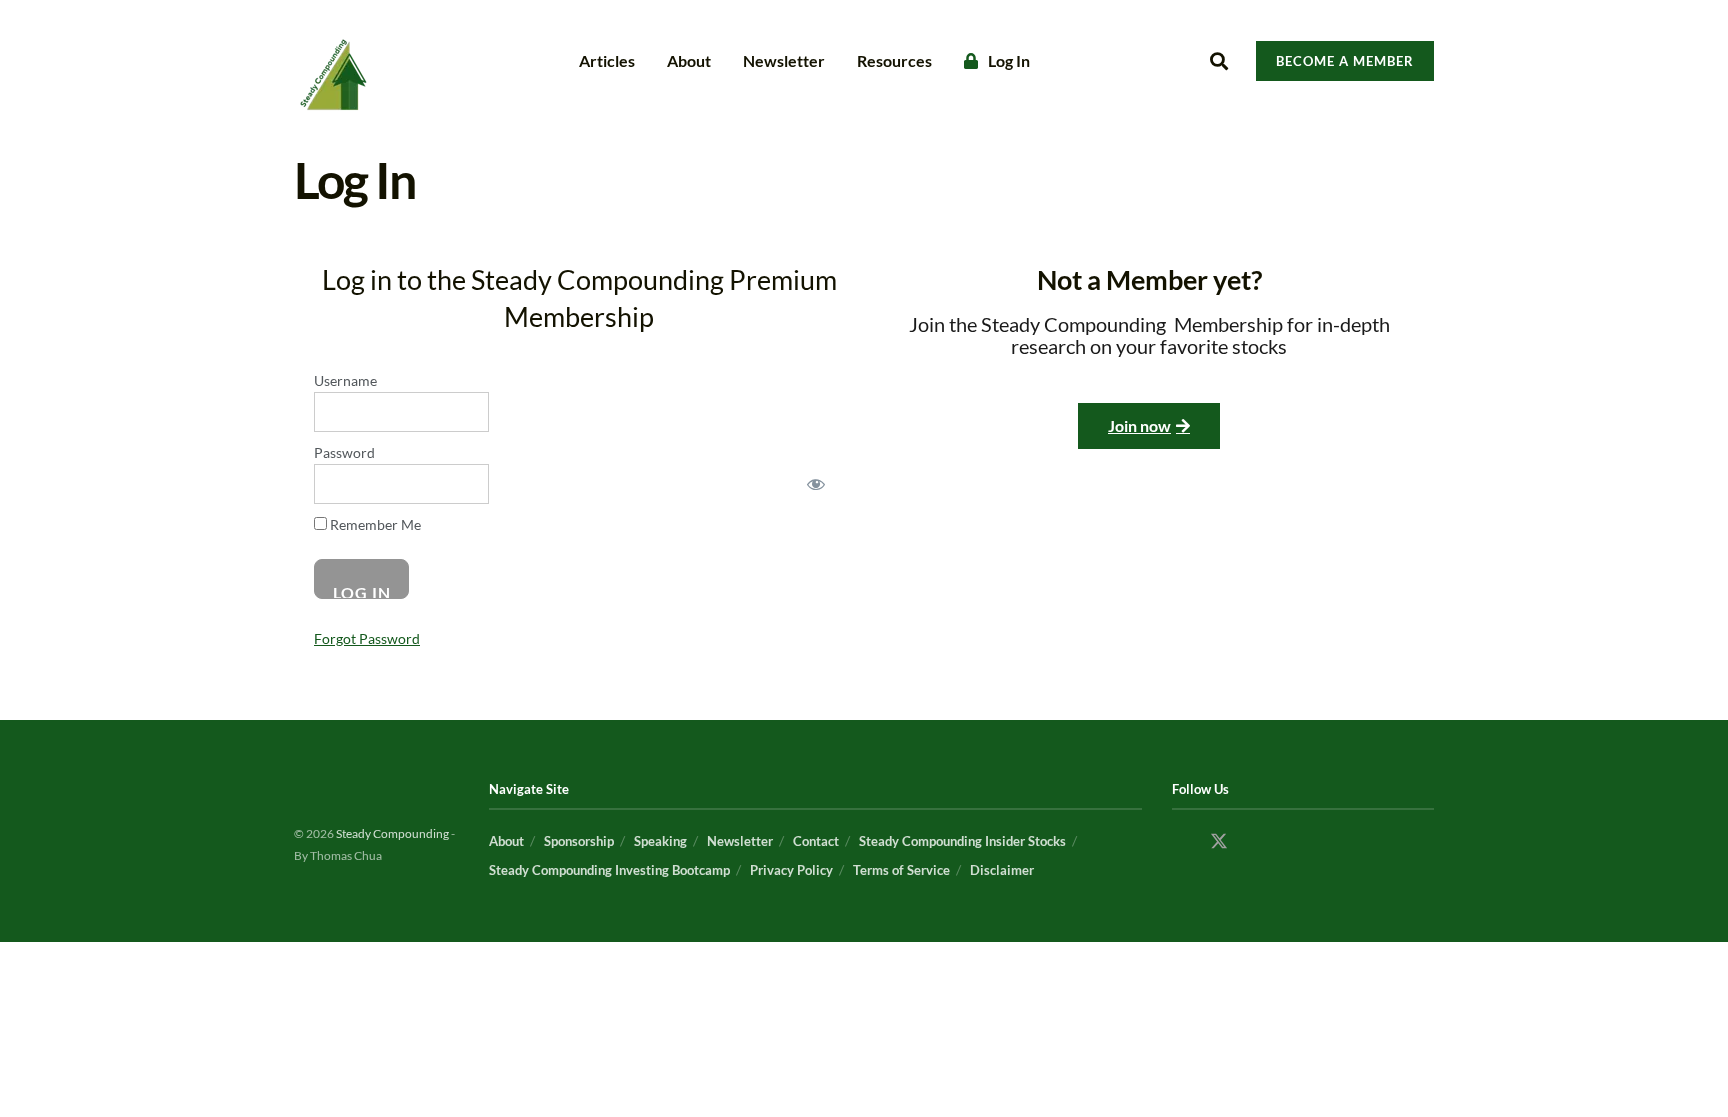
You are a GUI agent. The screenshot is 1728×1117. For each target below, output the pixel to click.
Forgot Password (367, 638)
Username (345, 380)
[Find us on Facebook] (1181, 842)
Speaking (660, 841)
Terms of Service (901, 870)
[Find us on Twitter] (1219, 842)
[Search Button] (1219, 61)
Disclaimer (1002, 870)
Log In (1009, 60)
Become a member (1345, 61)
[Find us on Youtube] (1295, 842)
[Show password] (816, 484)
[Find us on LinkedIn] (1333, 842)
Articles (607, 60)
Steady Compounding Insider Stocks (962, 841)
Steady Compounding (393, 833)
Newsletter (784, 60)
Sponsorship (579, 841)
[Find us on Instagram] (1257, 842)
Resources (894, 60)
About (689, 60)
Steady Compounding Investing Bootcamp (609, 870)
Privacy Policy (791, 870)
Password (344, 452)
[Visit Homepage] (332, 61)
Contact (816, 841)
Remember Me (374, 524)
